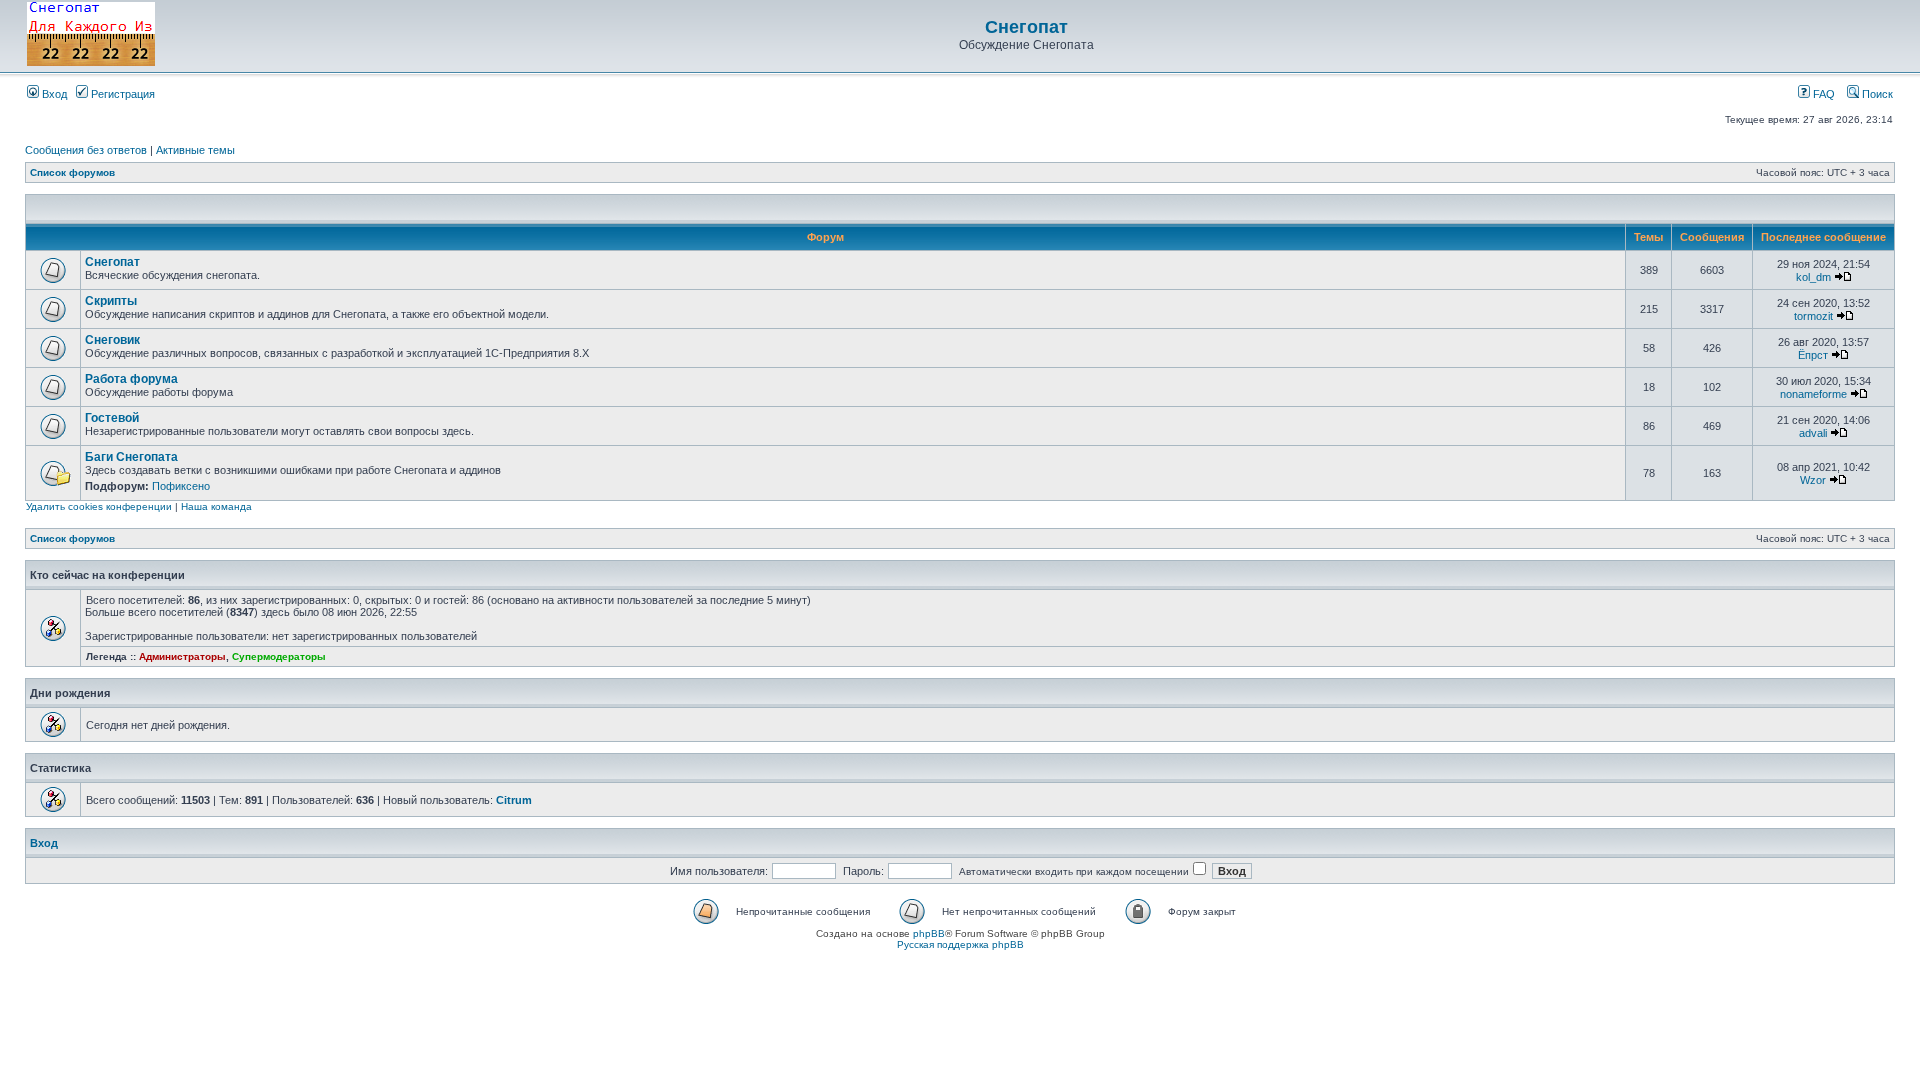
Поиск (1876, 94)
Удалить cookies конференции (99, 506)
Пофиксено (181, 486)
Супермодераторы (279, 656)
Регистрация (121, 94)
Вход (53, 94)
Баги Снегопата (131, 457)
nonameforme (1813, 394)
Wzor (1813, 480)
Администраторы (182, 656)
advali (1813, 433)
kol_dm (1813, 277)
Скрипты (111, 301)
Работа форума (131, 379)
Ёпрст (1813, 355)
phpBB (929, 933)
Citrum (514, 800)
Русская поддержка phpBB (960, 944)
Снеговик (112, 340)
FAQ (1822, 94)
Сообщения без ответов (86, 150)
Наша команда (216, 506)
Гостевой (112, 418)
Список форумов (72, 172)
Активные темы (195, 150)
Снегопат (1026, 27)
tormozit (1813, 316)
